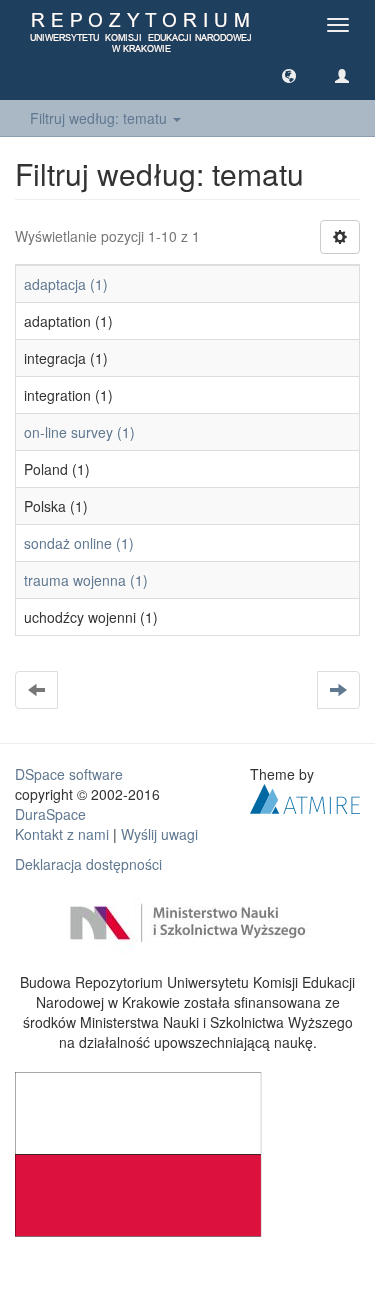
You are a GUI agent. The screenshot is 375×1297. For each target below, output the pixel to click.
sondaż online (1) (79, 543)
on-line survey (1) (79, 432)
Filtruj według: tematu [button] (100, 118)
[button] (289, 75)
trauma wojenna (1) (86, 580)
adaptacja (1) (66, 284)
